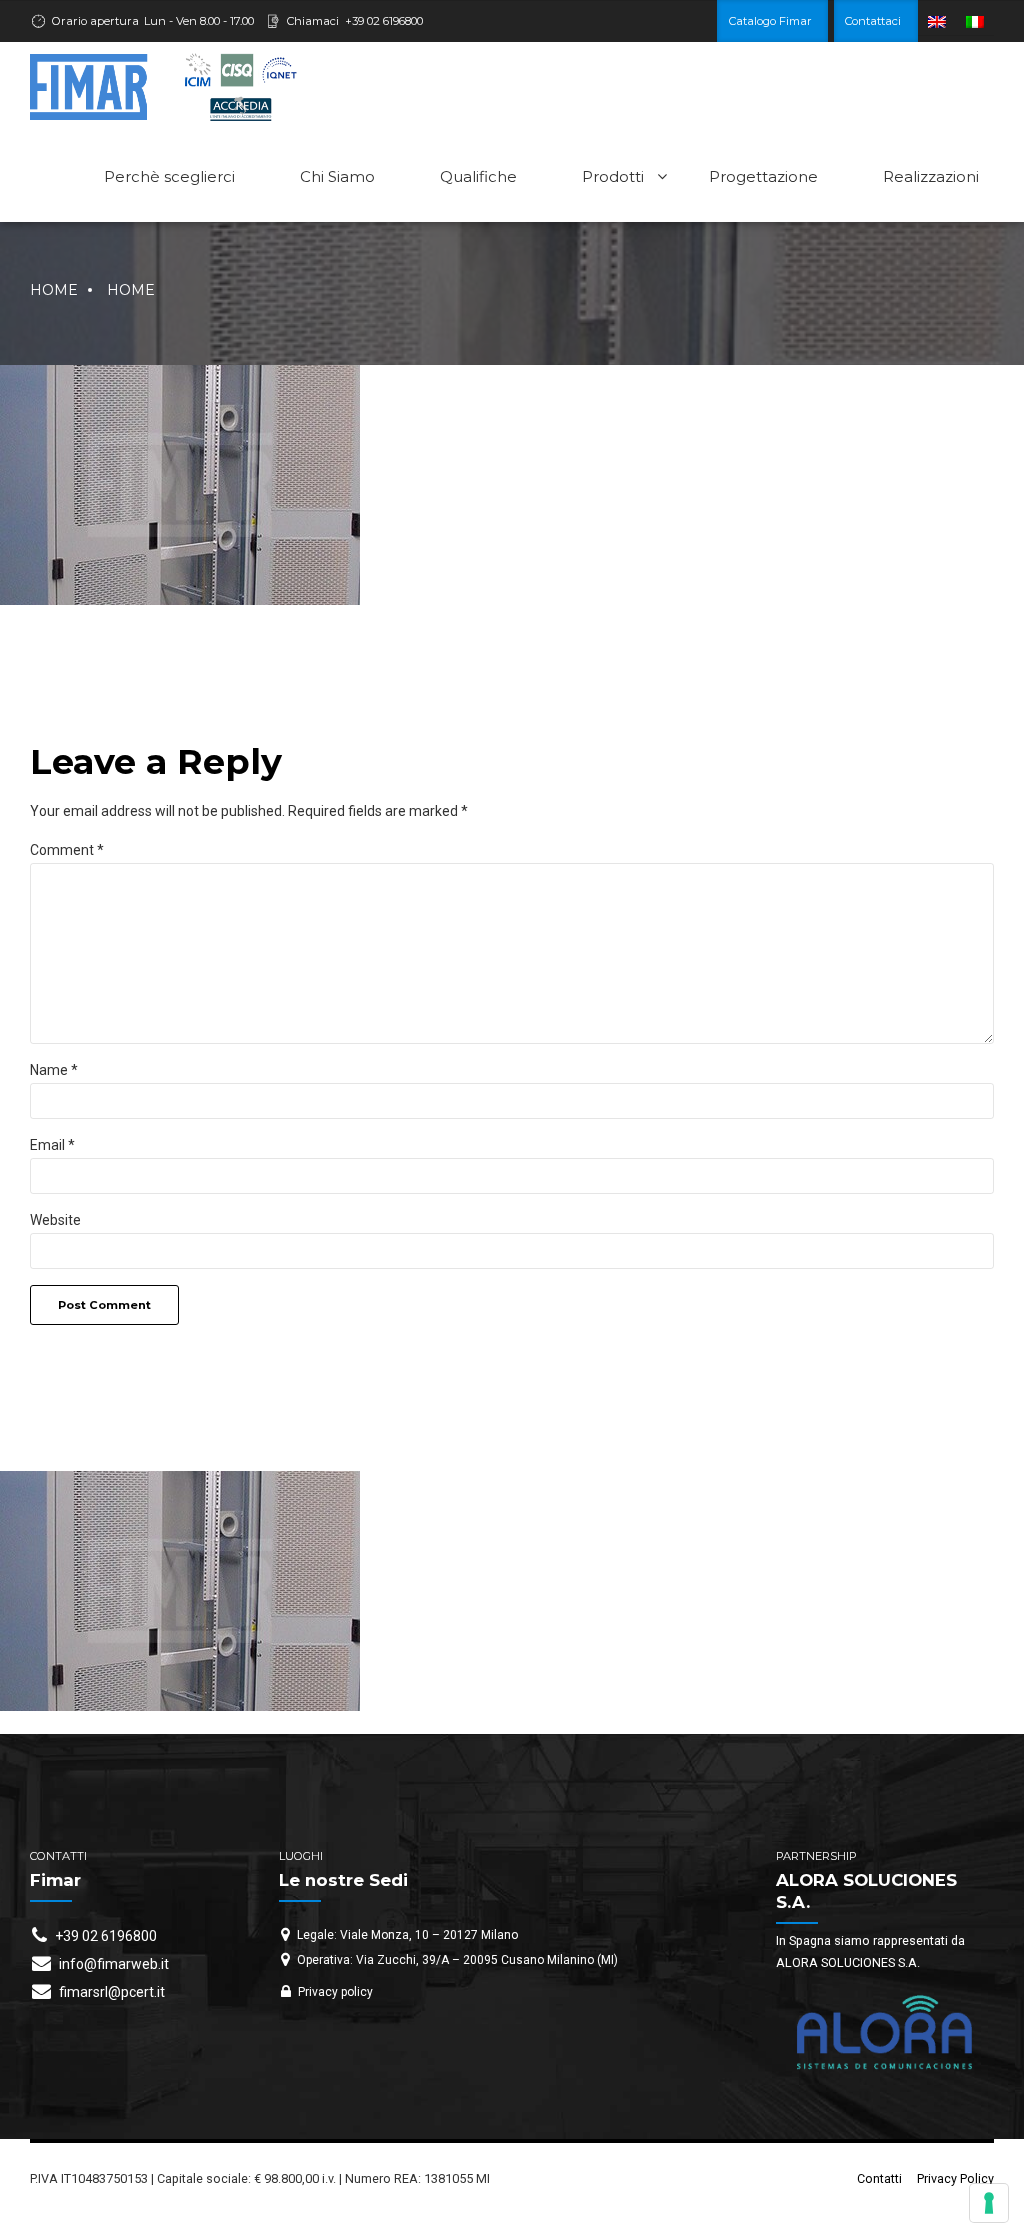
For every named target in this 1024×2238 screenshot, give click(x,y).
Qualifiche (478, 176)
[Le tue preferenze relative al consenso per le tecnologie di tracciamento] (989, 2203)
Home (54, 290)
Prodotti (613, 176)
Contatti (879, 2178)
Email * (52, 1145)
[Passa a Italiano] (975, 22)
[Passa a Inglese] (937, 22)
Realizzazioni (931, 176)
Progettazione (763, 176)
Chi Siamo (337, 176)
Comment (67, 850)
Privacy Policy (955, 2178)
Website (55, 1220)
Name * (54, 1070)
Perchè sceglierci (169, 176)
